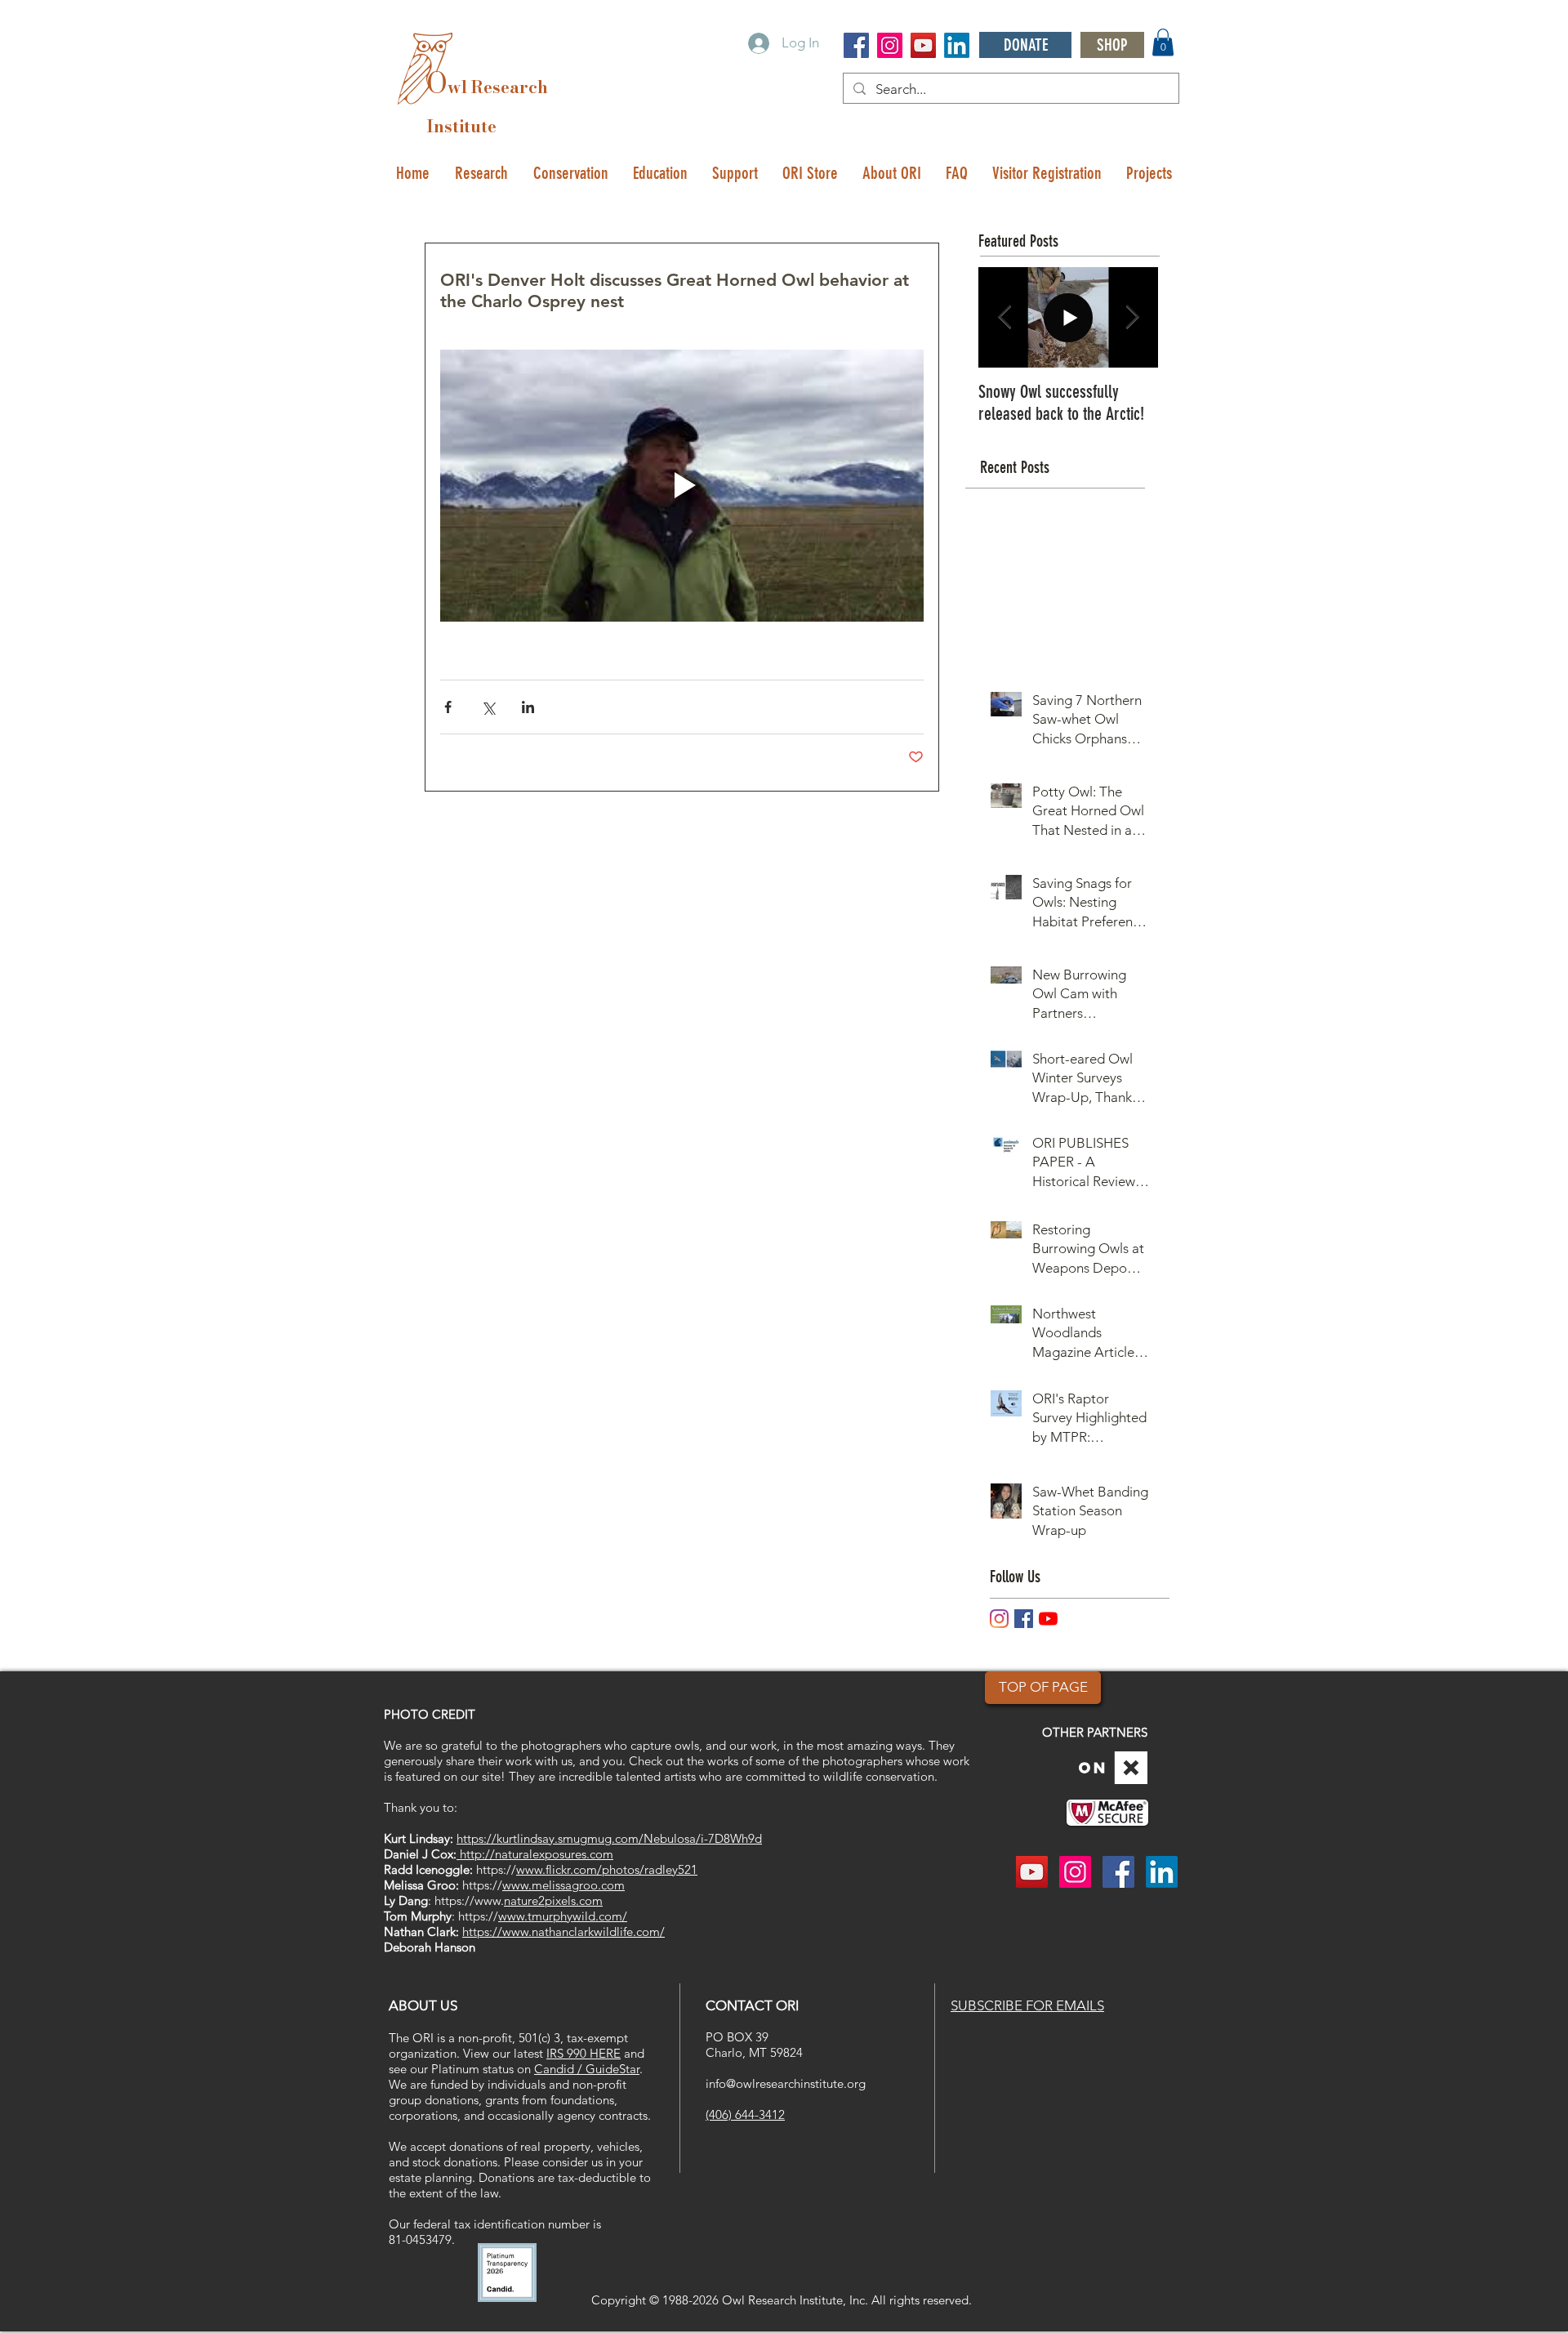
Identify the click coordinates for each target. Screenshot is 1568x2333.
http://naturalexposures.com (535, 1854)
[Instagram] (999, 1619)
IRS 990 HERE (584, 2053)
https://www (468, 1900)
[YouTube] (1048, 1619)
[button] (1163, 42)
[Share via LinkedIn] (528, 707)
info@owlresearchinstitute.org (786, 2083)
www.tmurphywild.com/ (563, 1916)
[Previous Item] (1004, 317)
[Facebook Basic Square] (1024, 1619)
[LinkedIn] (957, 45)
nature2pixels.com (553, 1900)
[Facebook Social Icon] (856, 45)
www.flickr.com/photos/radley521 (607, 1869)
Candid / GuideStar (587, 2069)
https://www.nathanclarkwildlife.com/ (563, 1932)
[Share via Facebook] (448, 707)
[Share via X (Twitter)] (488, 707)
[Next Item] (1132, 317)
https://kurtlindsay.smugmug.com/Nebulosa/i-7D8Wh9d (609, 1838)
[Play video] (682, 486)
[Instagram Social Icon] (890, 45)
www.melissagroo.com (563, 1885)
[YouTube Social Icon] (923, 45)
